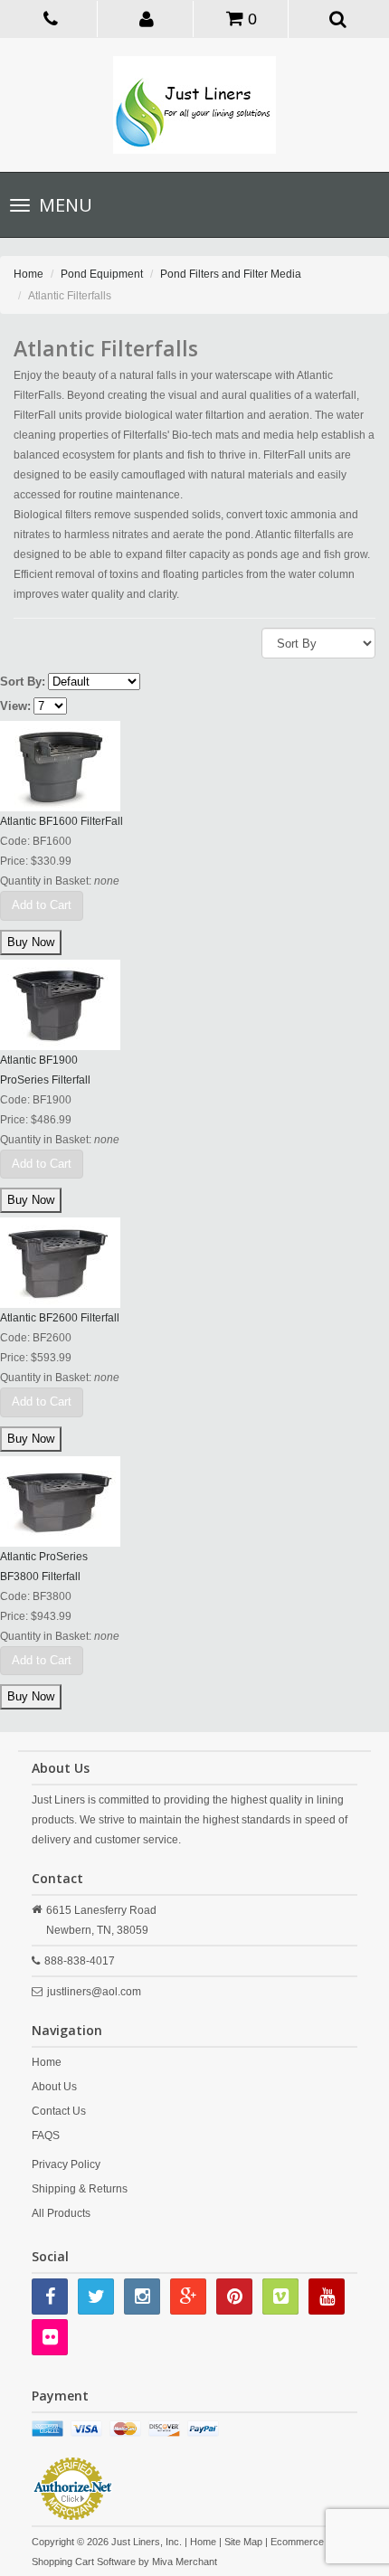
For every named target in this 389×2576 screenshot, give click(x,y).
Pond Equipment (102, 274)
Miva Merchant (185, 2562)
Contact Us (59, 2111)
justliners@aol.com (94, 1992)
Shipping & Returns (80, 2189)
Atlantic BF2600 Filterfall (60, 1318)
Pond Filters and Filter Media (231, 274)
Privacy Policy (66, 2164)
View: (15, 706)
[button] (147, 18)
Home (28, 274)
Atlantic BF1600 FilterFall (62, 821)
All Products (61, 2213)
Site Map (243, 2542)
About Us (54, 2087)
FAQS (46, 2136)
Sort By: (23, 682)
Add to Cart (42, 905)
